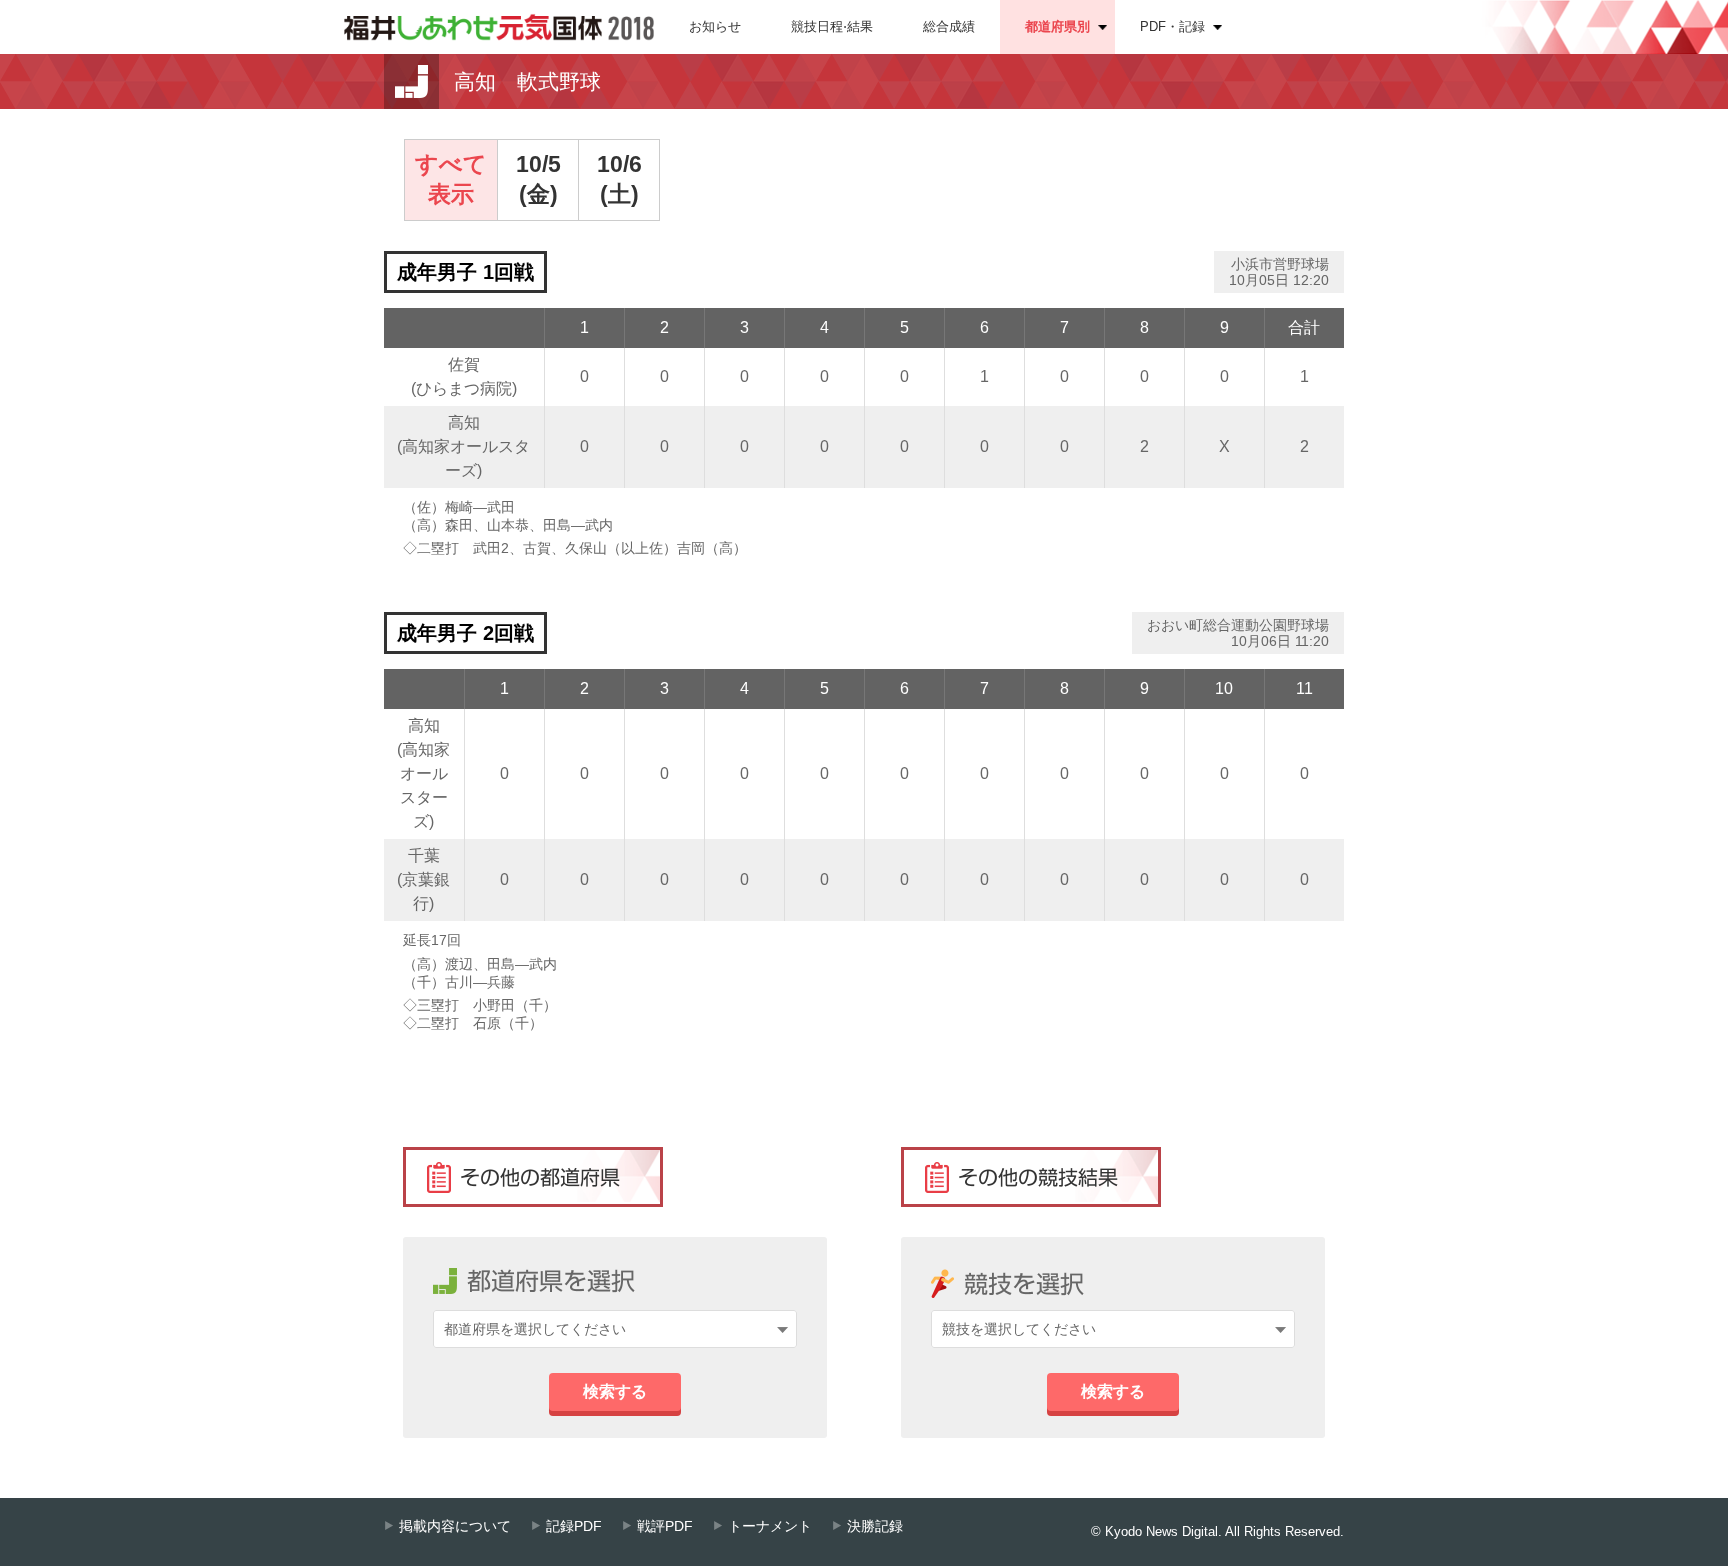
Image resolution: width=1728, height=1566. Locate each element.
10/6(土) (619, 179)
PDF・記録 (1172, 26)
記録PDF (574, 1526)
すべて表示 (451, 179)
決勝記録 (875, 1526)
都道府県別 (1057, 26)
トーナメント (770, 1526)
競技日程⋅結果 (832, 26)
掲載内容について (455, 1526)
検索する (615, 1391)
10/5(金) (538, 179)
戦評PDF (665, 1526)
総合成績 (949, 26)
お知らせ (715, 26)
